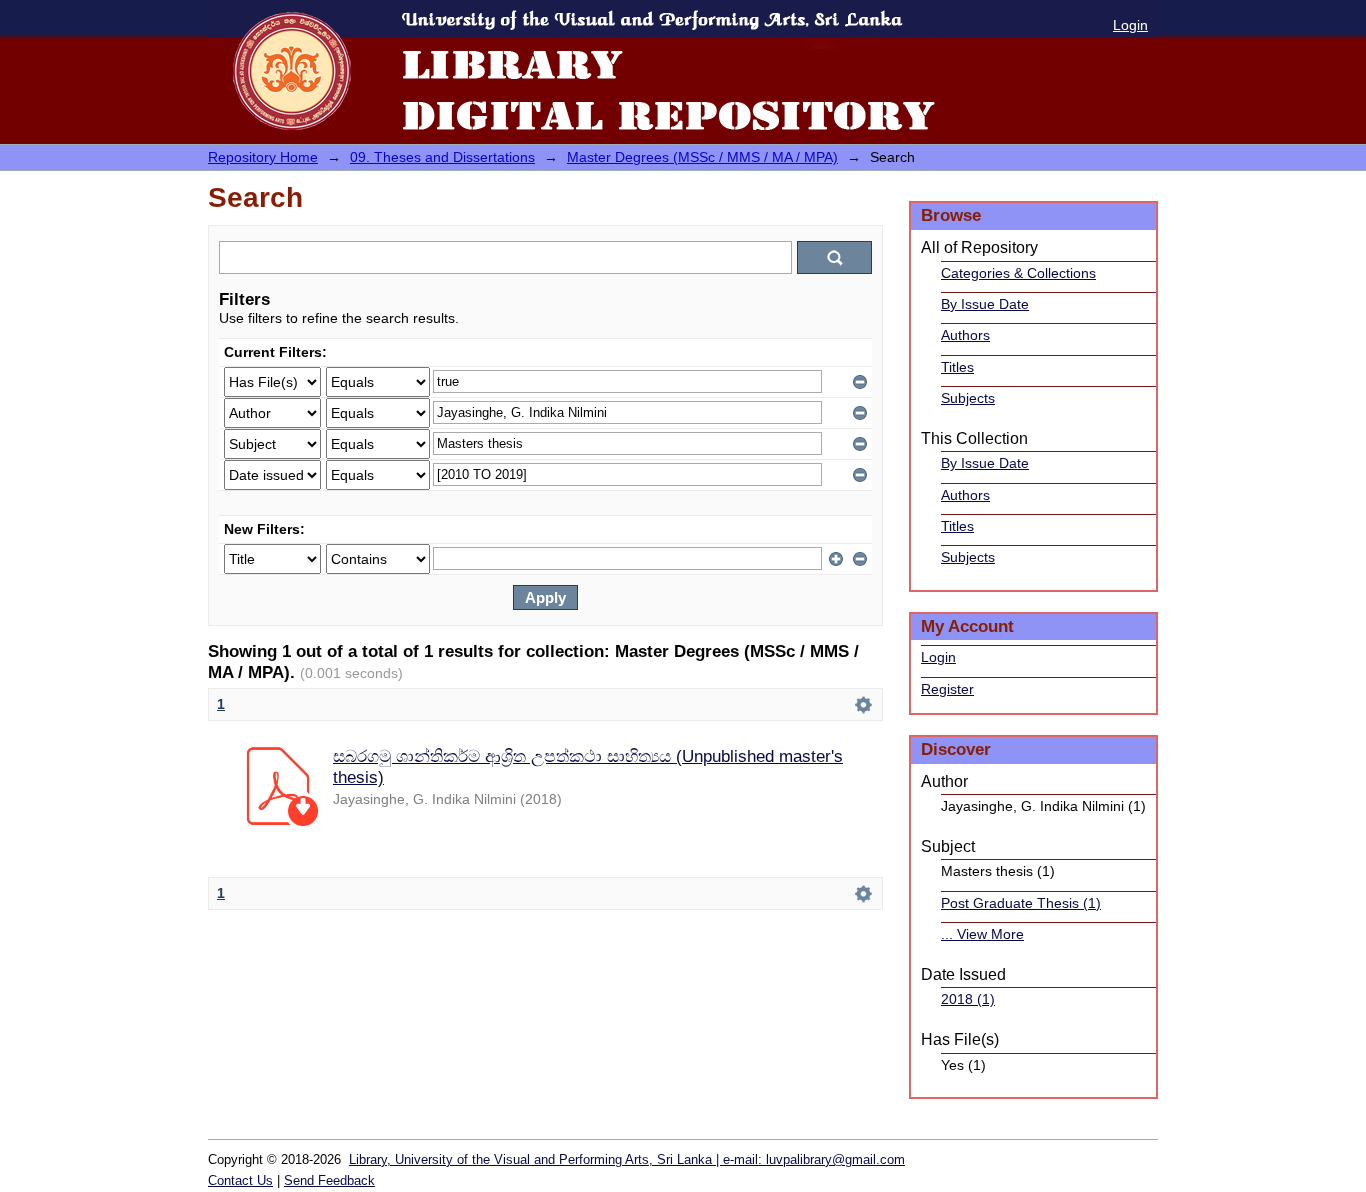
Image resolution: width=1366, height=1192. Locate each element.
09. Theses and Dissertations (442, 157)
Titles (957, 367)
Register (947, 689)
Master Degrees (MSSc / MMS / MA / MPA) (702, 157)
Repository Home (263, 157)
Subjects (968, 398)
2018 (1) (968, 999)
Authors (965, 335)
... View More (982, 934)
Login (1130, 25)
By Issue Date (985, 304)
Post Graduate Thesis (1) (1021, 903)
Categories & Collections (1018, 273)
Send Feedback (329, 1180)
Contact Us (240, 1180)
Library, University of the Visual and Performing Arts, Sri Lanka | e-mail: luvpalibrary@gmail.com (627, 1159)
